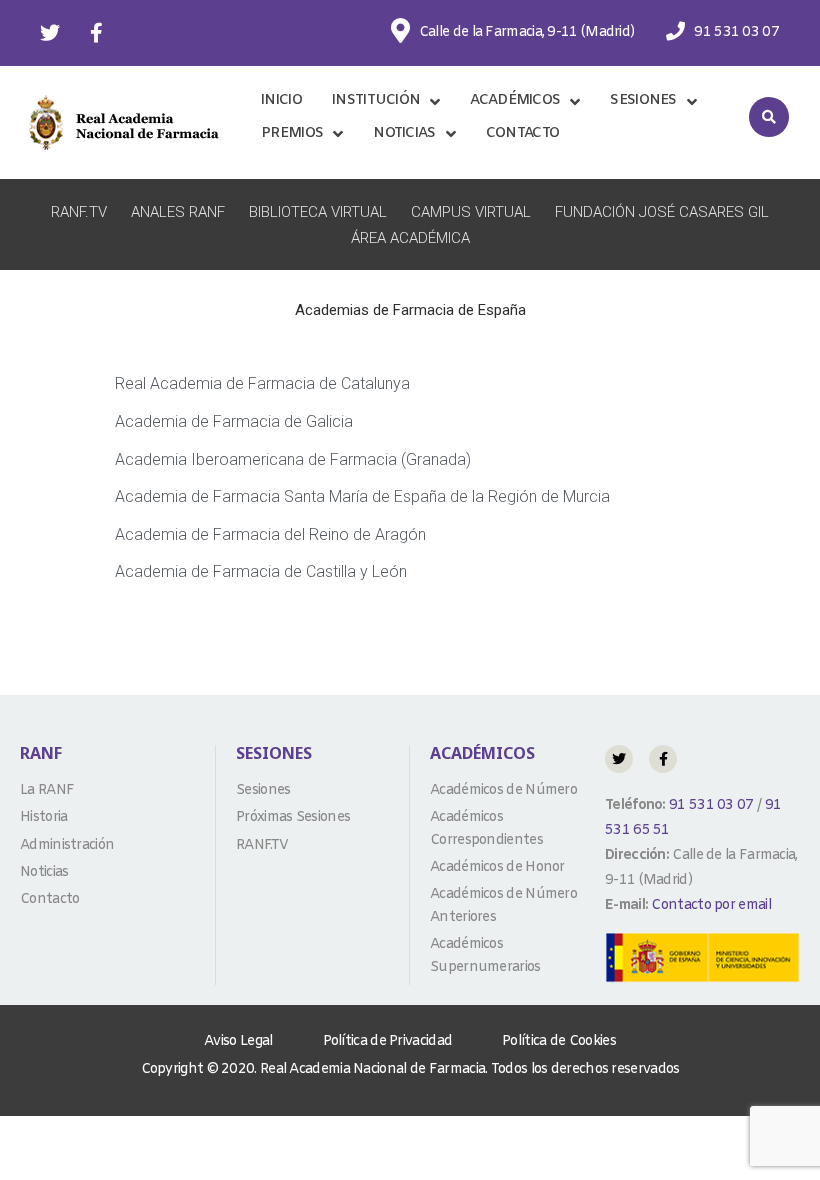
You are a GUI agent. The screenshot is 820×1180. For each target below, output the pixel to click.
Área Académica (410, 238)
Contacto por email (710, 905)
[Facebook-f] (96, 33)
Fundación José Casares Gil (662, 212)
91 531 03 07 (710, 805)
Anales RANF (178, 212)
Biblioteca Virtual (318, 212)
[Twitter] (50, 33)
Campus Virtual (471, 212)
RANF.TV (79, 212)
